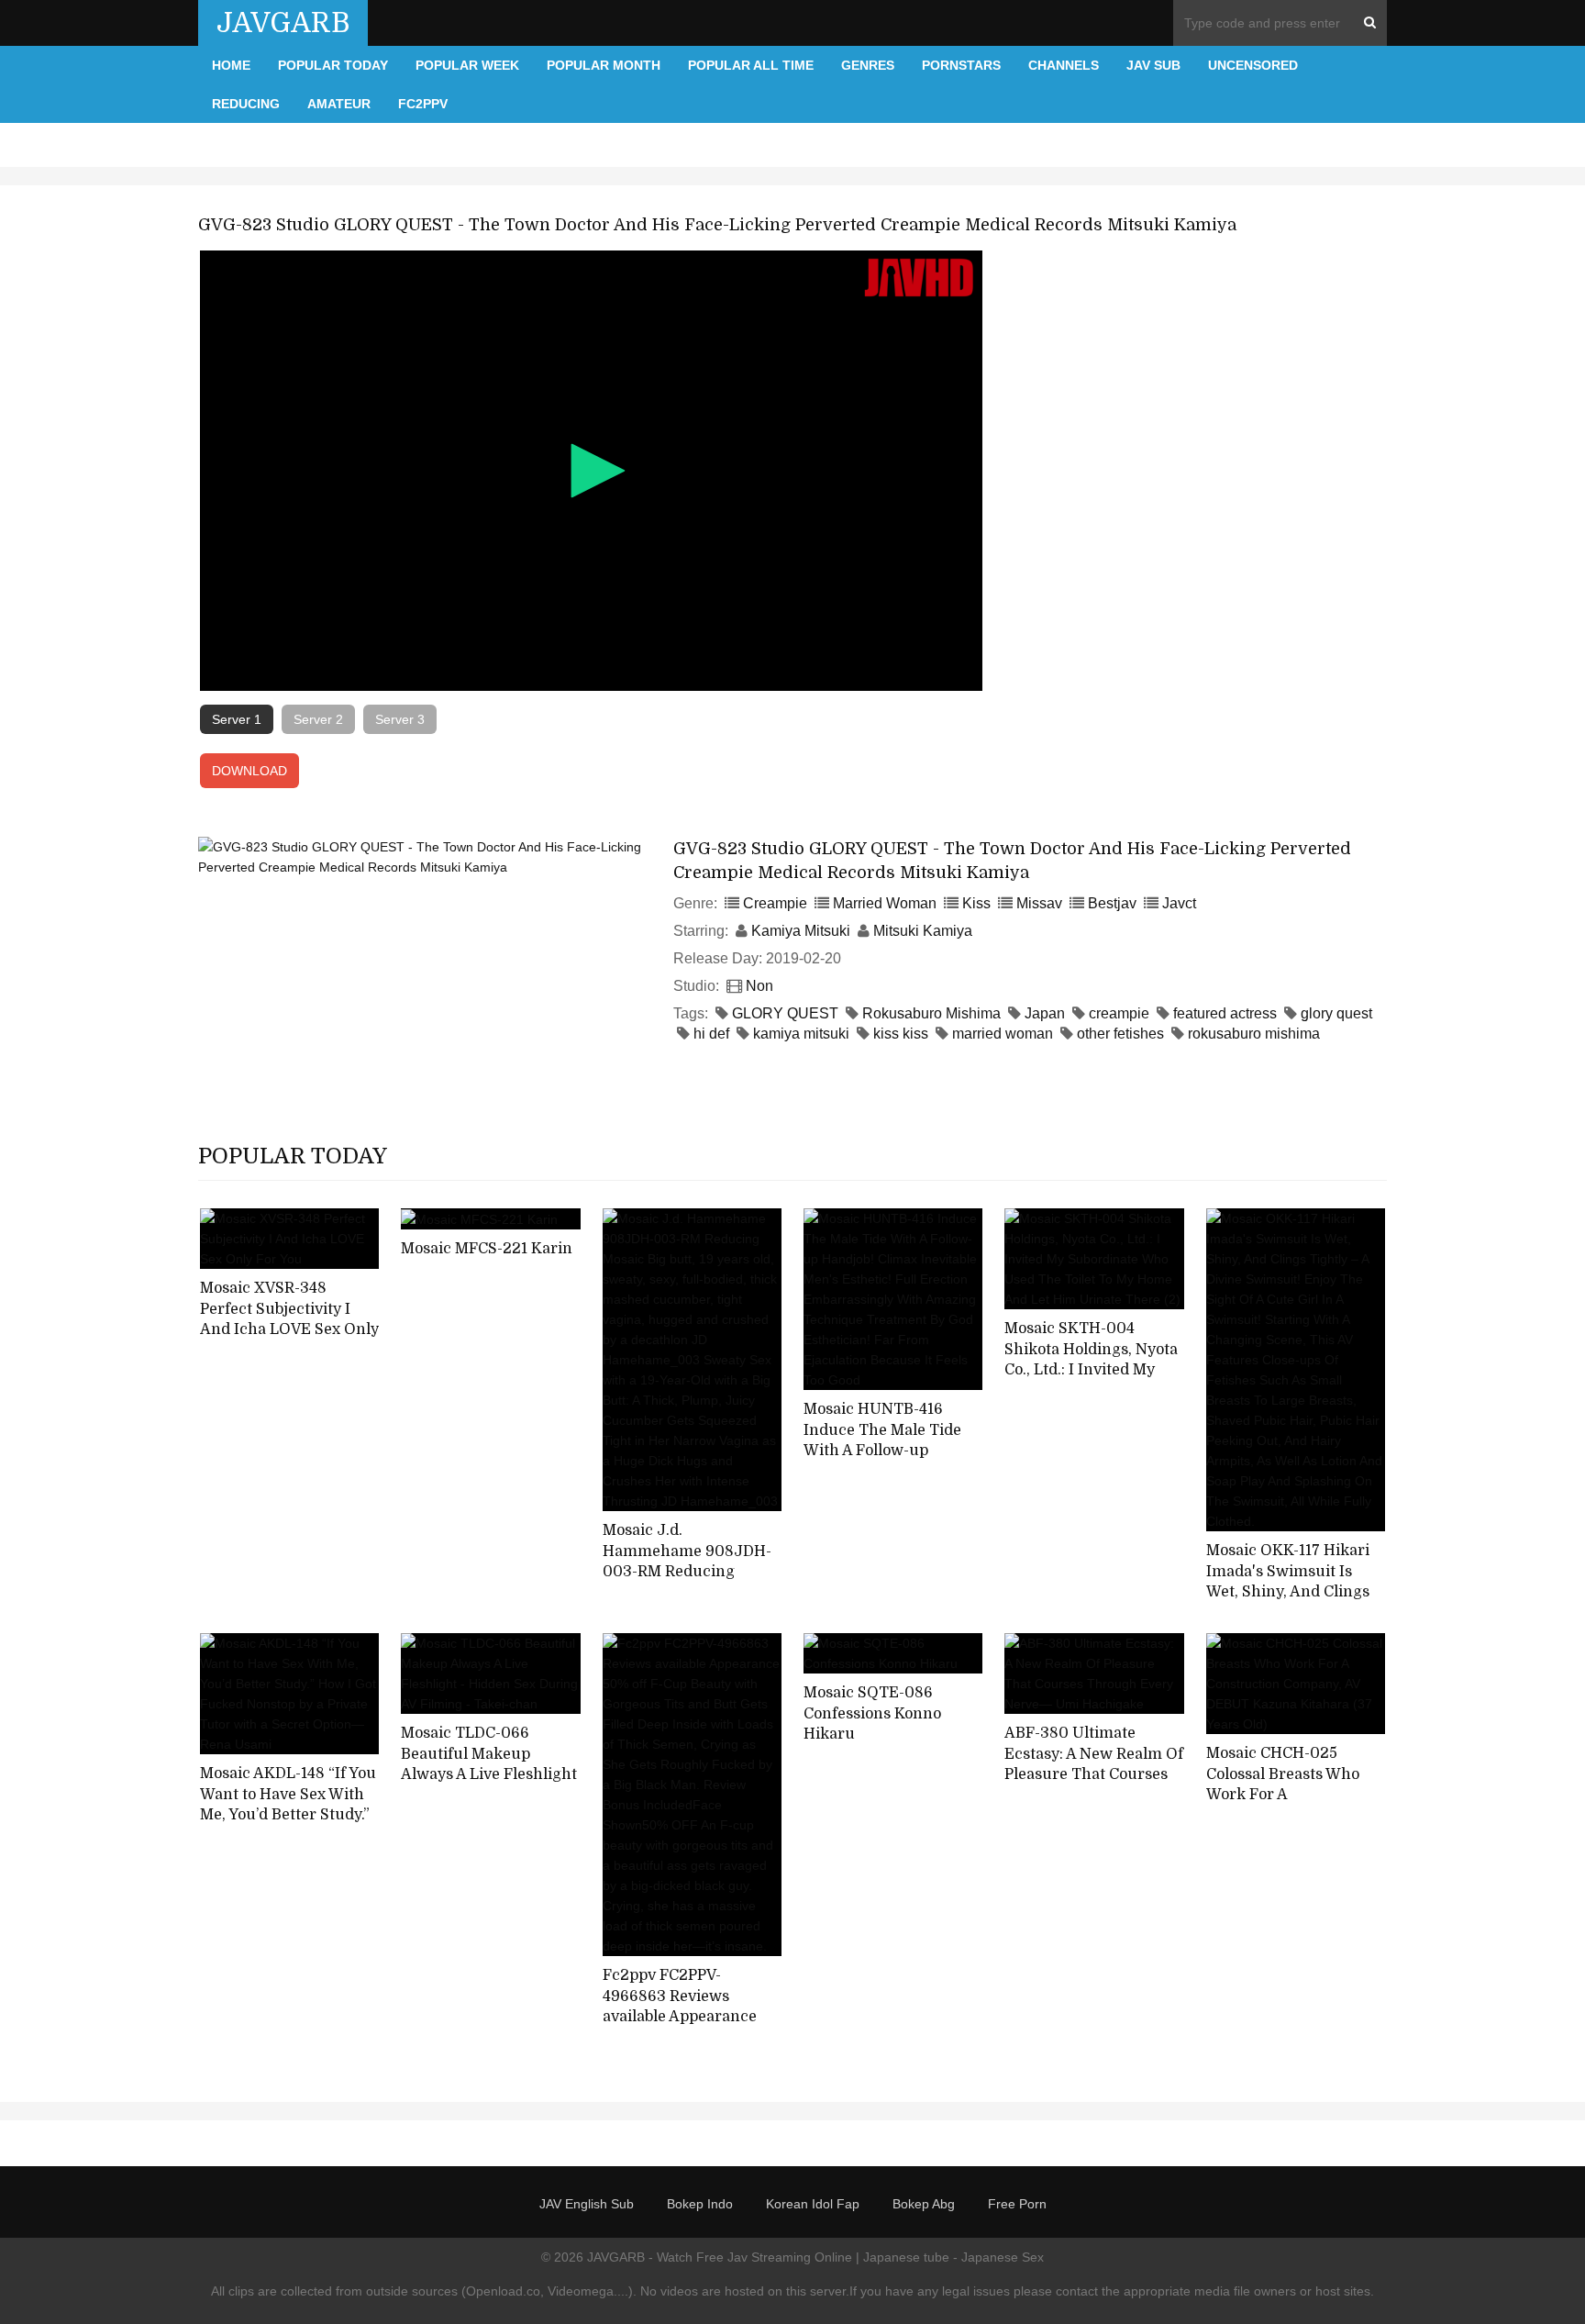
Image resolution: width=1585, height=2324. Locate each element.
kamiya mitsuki (801, 1034)
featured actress (1225, 1013)
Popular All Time (751, 65)
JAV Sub (1153, 65)
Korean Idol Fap (813, 2204)
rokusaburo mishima (1254, 1034)
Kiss (976, 903)
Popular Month (604, 65)
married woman (1003, 1034)
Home (231, 65)
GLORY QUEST (785, 1013)
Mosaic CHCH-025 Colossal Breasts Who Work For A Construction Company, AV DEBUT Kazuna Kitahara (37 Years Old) (1291, 1806)
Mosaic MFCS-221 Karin (487, 1249)
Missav (1039, 903)
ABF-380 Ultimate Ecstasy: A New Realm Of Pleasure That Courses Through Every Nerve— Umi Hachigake (1094, 1775)
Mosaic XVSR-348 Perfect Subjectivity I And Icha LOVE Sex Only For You (289, 1319)
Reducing (246, 104)
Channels (1064, 65)
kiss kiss (901, 1034)
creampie (1119, 1013)
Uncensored (1253, 65)
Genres (868, 65)
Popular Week (467, 65)
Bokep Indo (700, 2204)
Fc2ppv (423, 104)
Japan (1045, 1013)
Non (759, 986)
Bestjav (1112, 903)
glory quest (1336, 1013)
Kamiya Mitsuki (801, 931)
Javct (1179, 903)
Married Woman (885, 903)
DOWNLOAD (249, 771)
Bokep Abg (924, 2204)
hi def (711, 1034)
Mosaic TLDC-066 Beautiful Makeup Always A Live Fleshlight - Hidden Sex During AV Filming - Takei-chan (489, 1775)
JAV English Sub (587, 2204)
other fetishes (1120, 1034)
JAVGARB (283, 23)
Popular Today (333, 65)
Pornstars (961, 65)
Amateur (339, 104)
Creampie (775, 903)
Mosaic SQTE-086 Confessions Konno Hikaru (872, 1713)
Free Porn (1017, 2204)
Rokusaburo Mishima (931, 1013)
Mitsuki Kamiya (923, 931)
